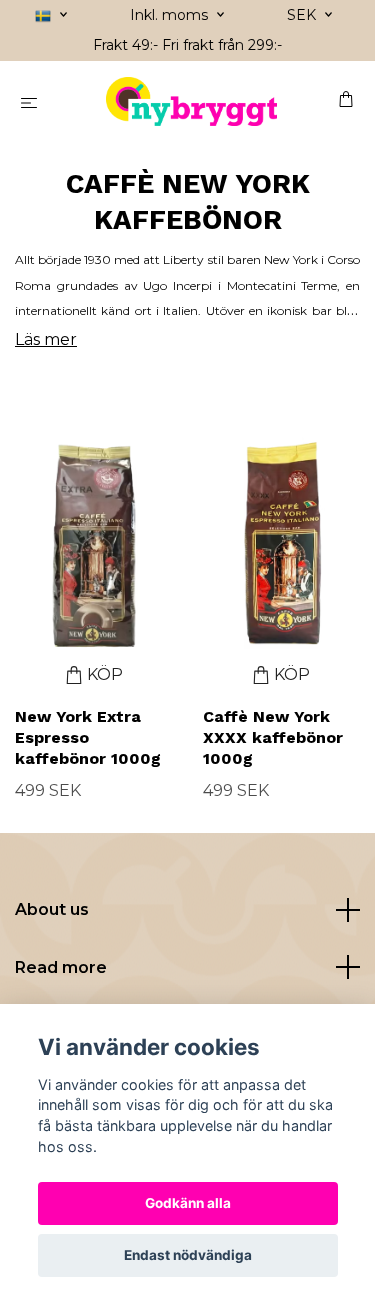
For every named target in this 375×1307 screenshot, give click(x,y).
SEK (303, 15)
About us (52, 909)
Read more (61, 967)
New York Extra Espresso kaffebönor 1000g (88, 737)
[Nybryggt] (191, 102)
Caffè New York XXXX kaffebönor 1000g (273, 737)
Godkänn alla (188, 1203)
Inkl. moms (171, 15)
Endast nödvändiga (188, 1255)
